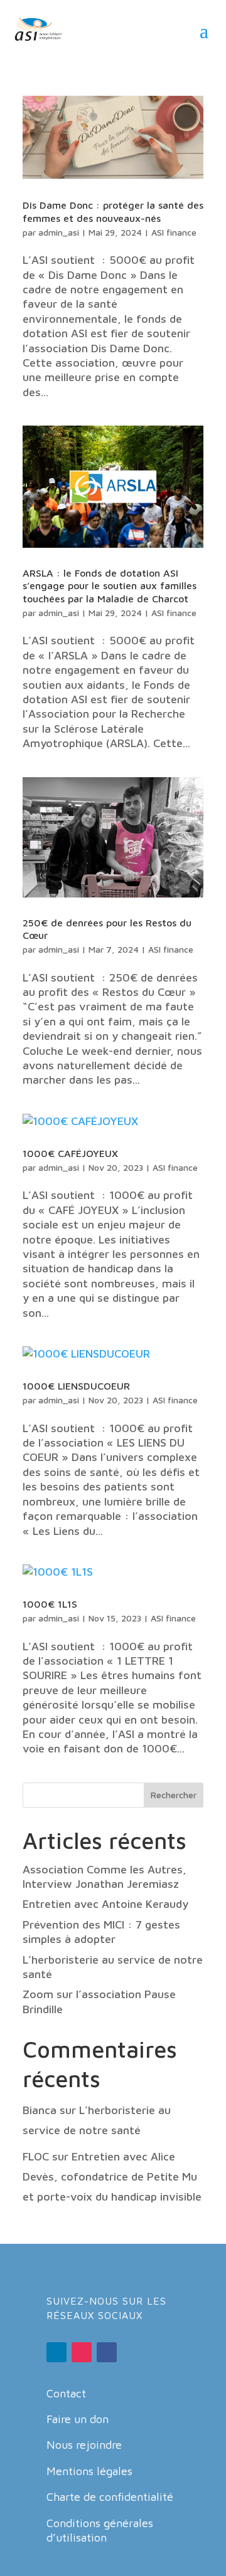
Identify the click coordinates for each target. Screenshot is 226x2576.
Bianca (40, 2110)
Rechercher (174, 1795)
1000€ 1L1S (50, 1604)
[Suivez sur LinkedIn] (56, 2352)
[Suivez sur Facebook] (107, 2352)
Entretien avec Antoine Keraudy (105, 1904)
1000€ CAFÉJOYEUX (70, 1153)
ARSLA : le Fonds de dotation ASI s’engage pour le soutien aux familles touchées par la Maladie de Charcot (110, 586)
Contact (66, 2393)
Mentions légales (89, 2471)
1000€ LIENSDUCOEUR (76, 1386)
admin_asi (59, 232)
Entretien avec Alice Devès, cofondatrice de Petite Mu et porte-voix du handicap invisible (112, 2177)
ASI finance (174, 232)
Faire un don (78, 2419)
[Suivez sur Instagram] (82, 2352)
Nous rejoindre (84, 2445)
